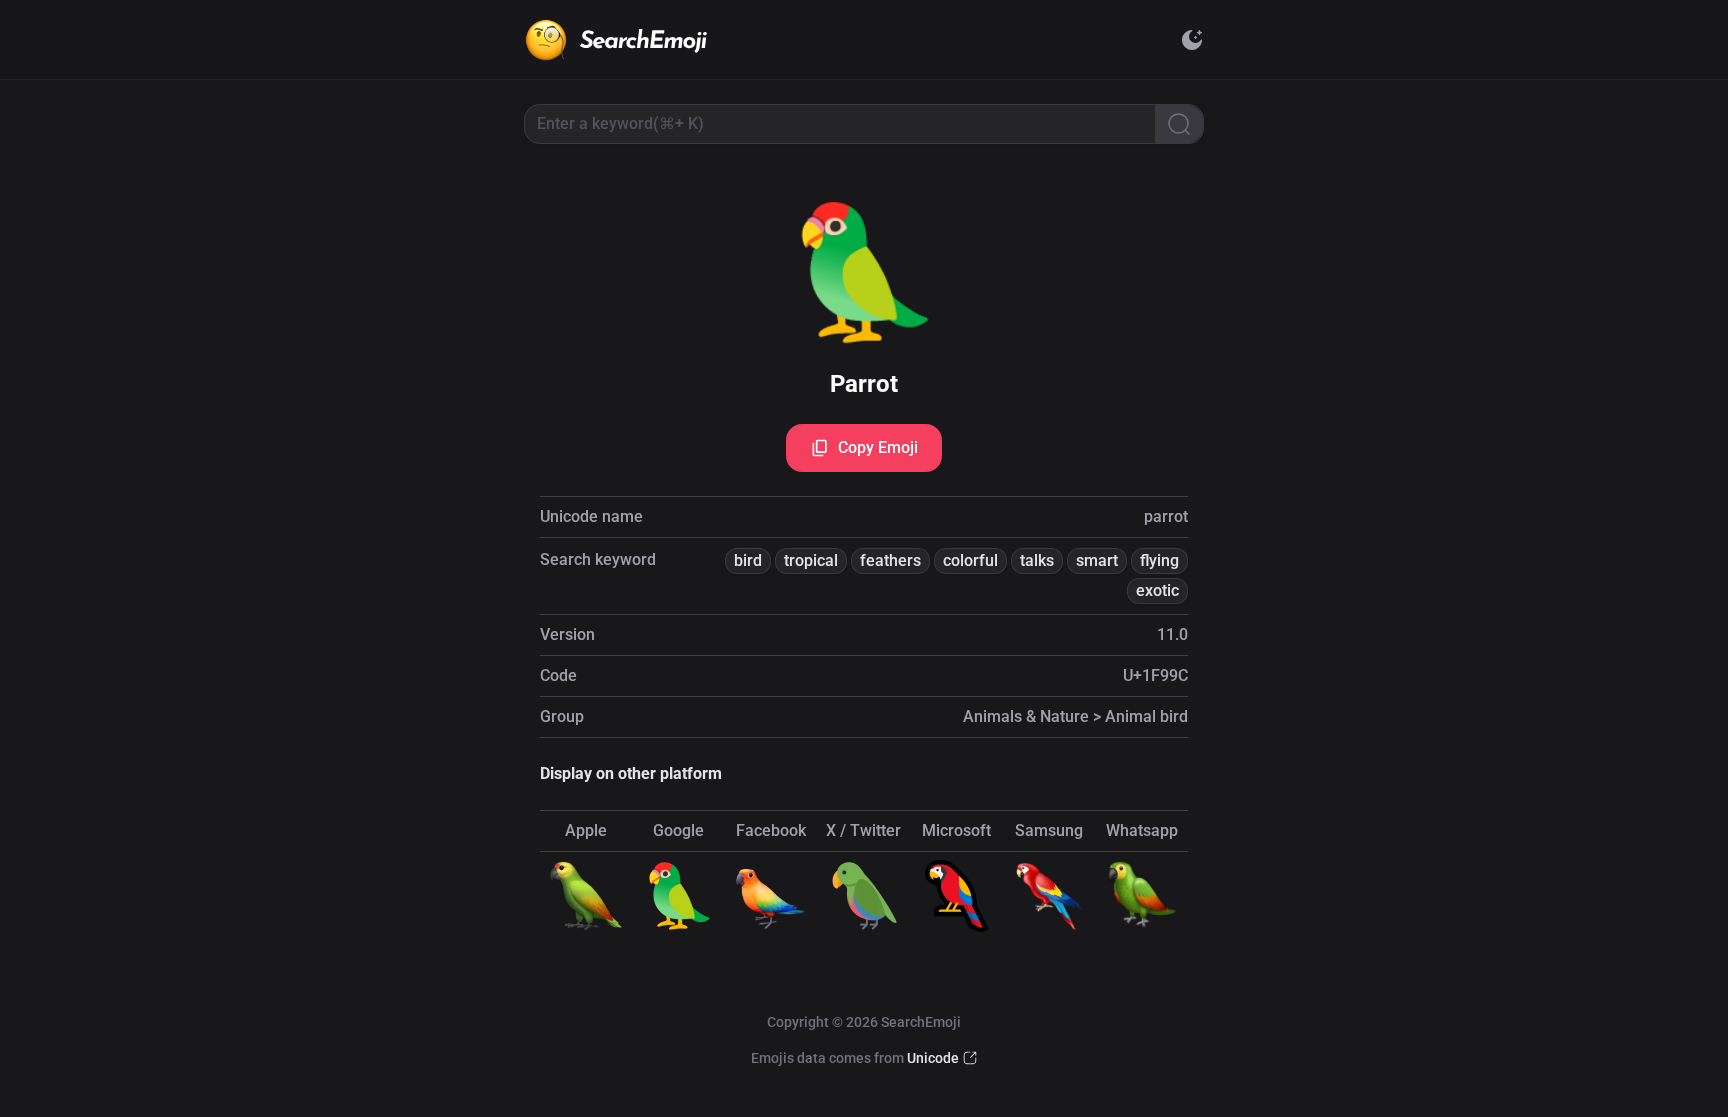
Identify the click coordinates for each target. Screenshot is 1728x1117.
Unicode (933, 1058)
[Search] (1179, 124)
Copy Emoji (878, 447)
